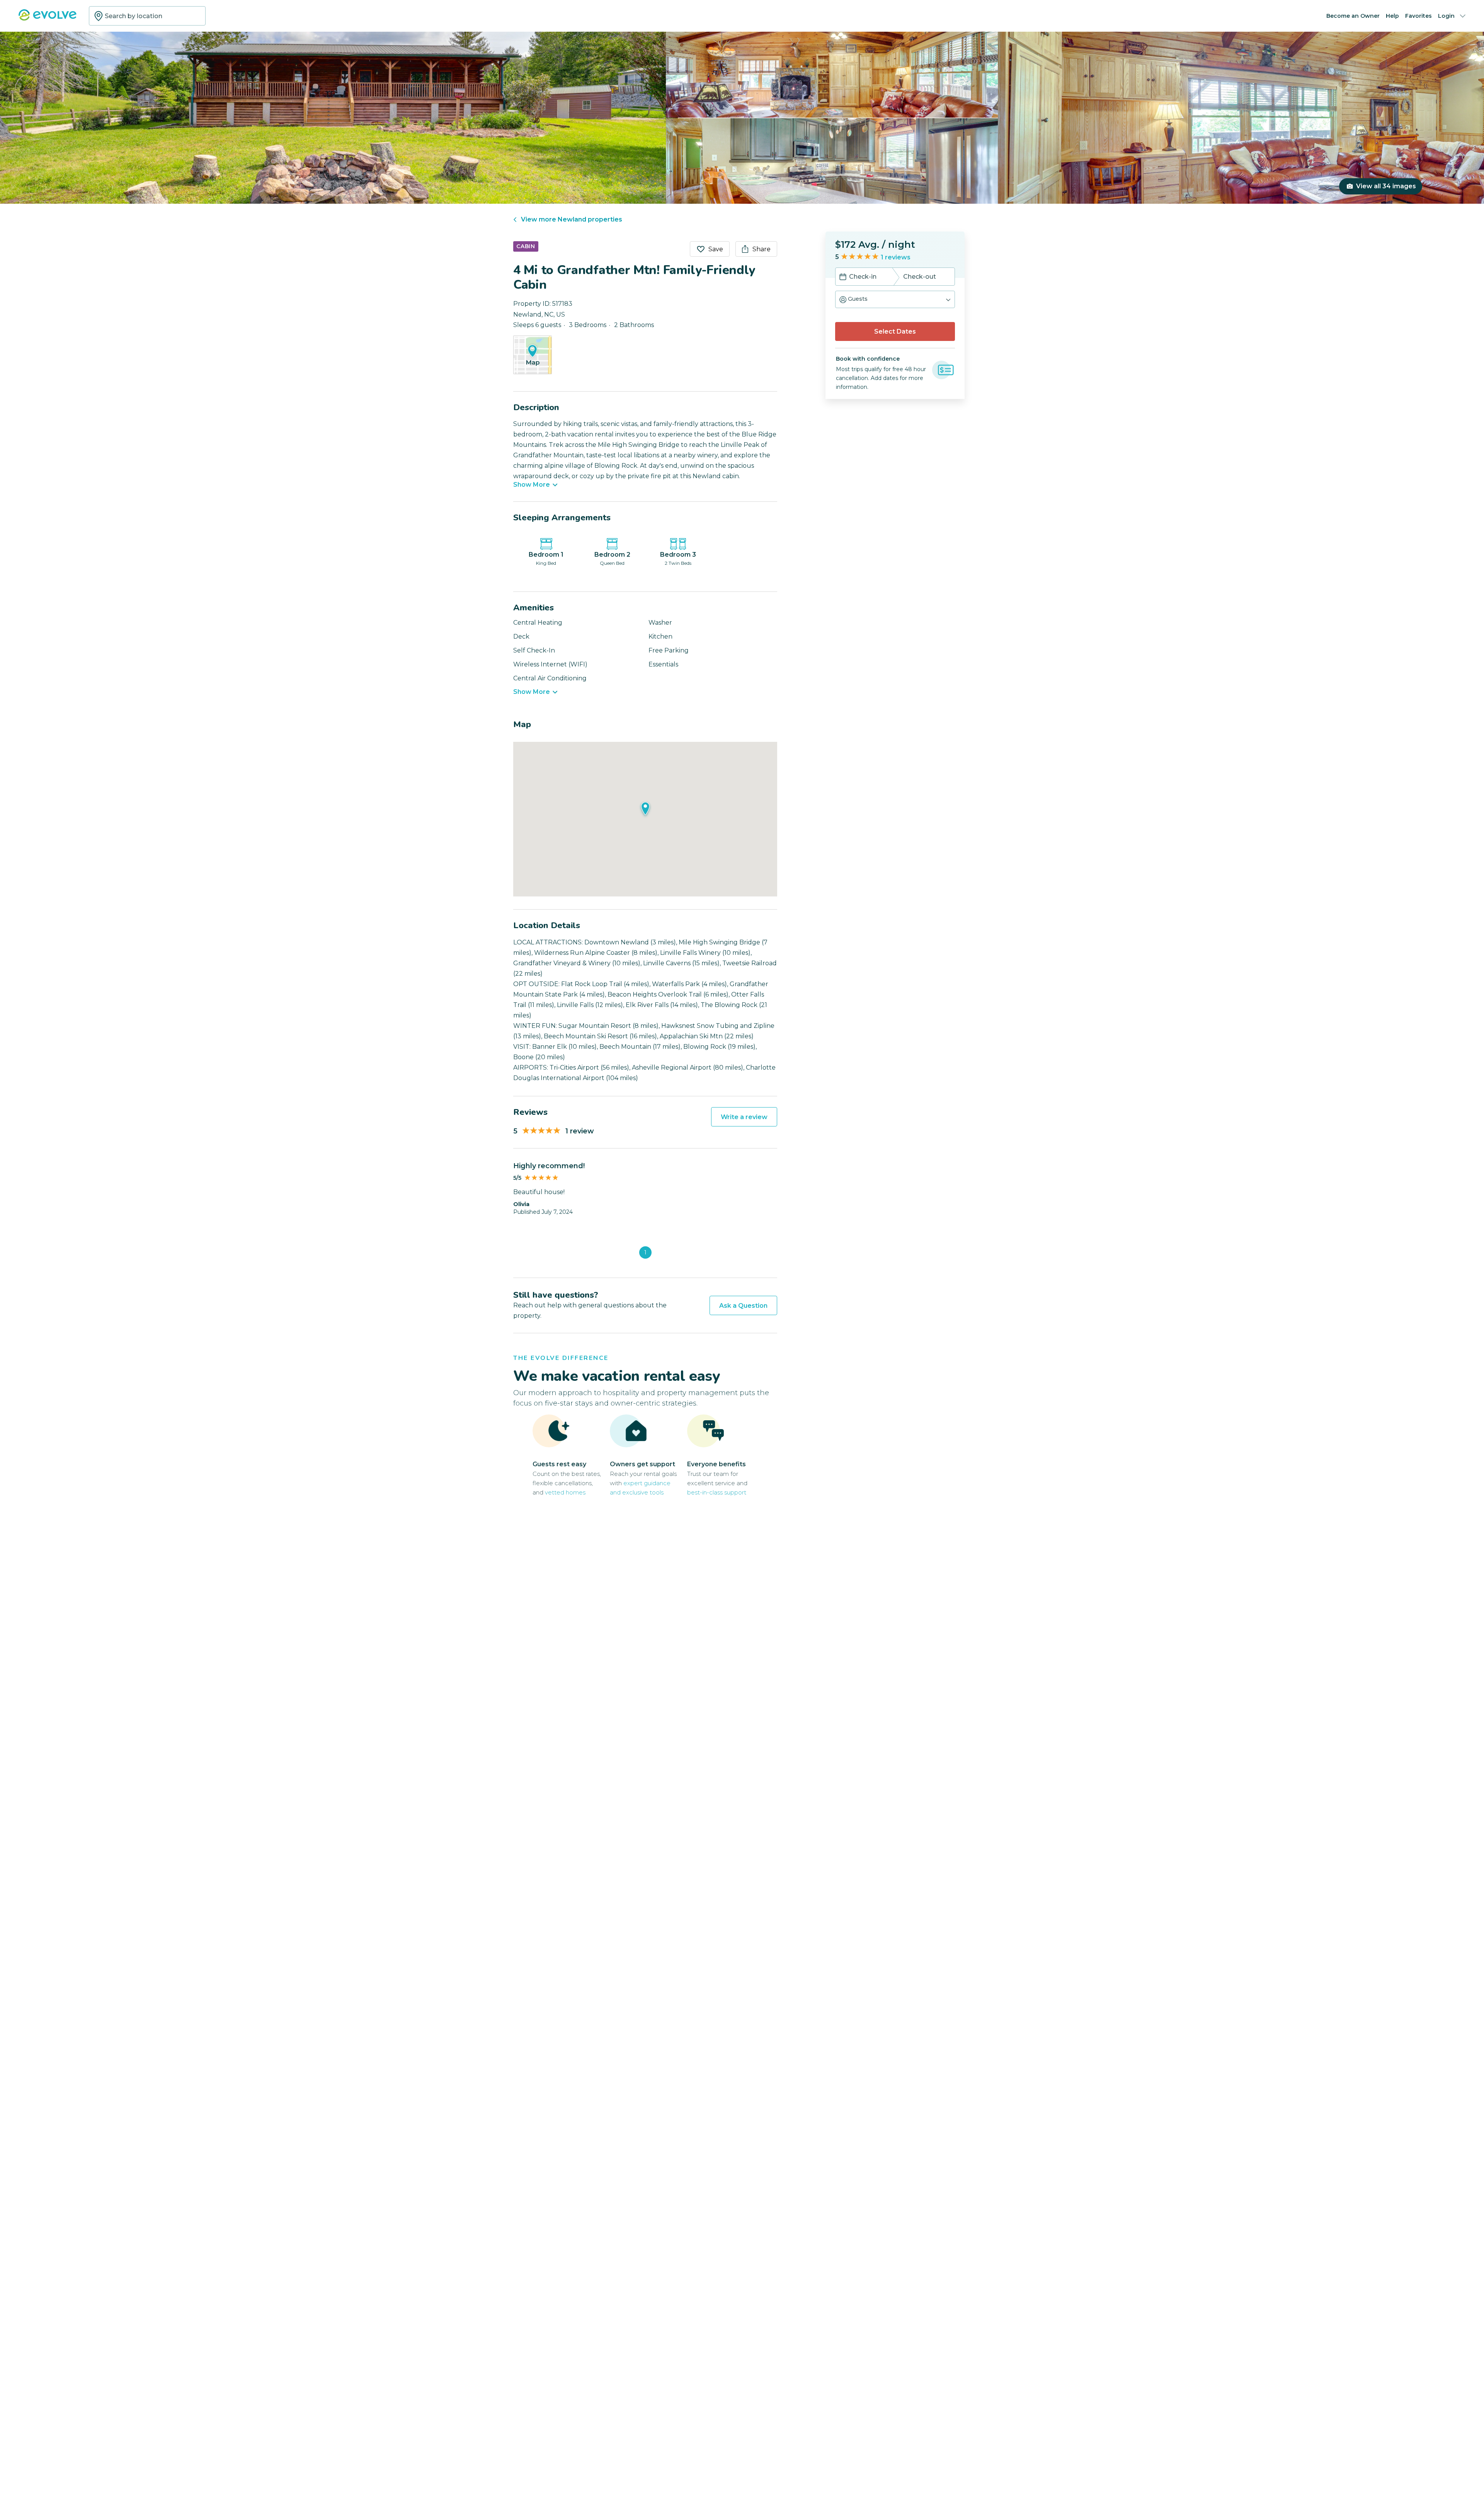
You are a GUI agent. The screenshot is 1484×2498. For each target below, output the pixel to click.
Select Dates (895, 331)
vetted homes (565, 1492)
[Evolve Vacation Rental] (48, 19)
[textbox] (147, 16)
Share (762, 249)
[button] (895, 299)
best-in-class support (717, 1492)
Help (1392, 16)
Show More (532, 485)
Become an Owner (1353, 16)
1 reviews (896, 257)
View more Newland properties (572, 219)
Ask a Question (743, 1306)
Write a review (744, 1117)
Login (1446, 16)
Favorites (1418, 16)
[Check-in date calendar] (843, 278)
